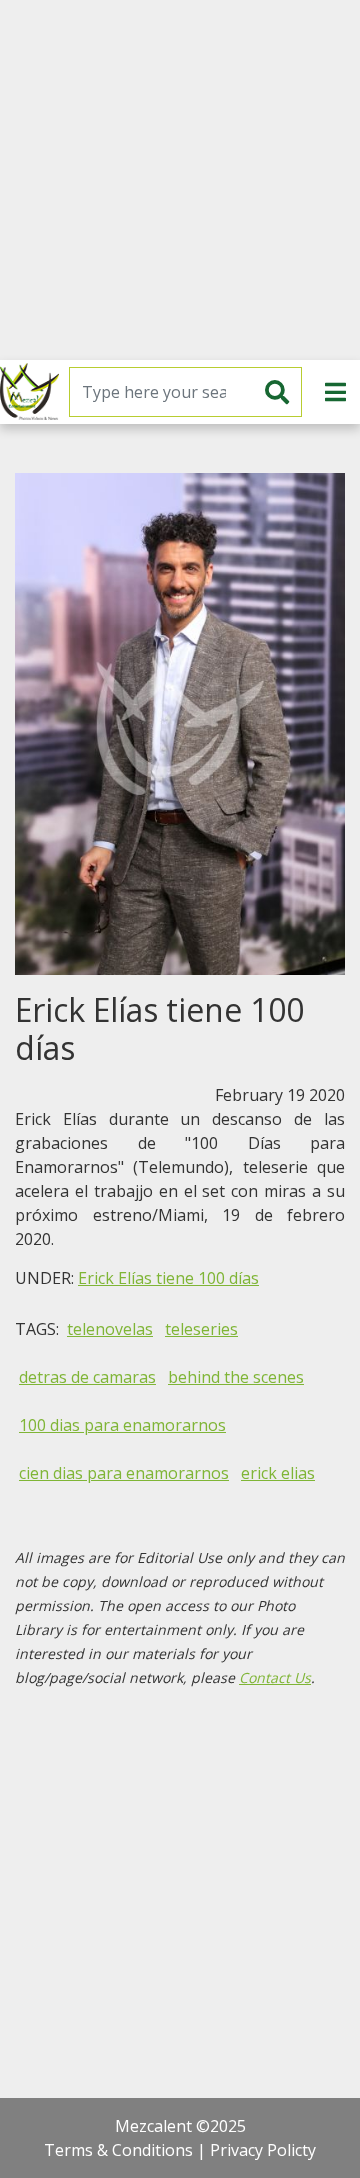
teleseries (201, 1329)
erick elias (278, 1473)
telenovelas (110, 1329)
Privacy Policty (263, 2150)
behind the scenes (236, 1377)
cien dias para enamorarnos (124, 1473)
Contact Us (275, 1677)
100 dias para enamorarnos (122, 1425)
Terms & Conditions (118, 2150)
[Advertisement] (180, 180)
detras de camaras (87, 1377)
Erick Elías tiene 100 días (168, 1278)
